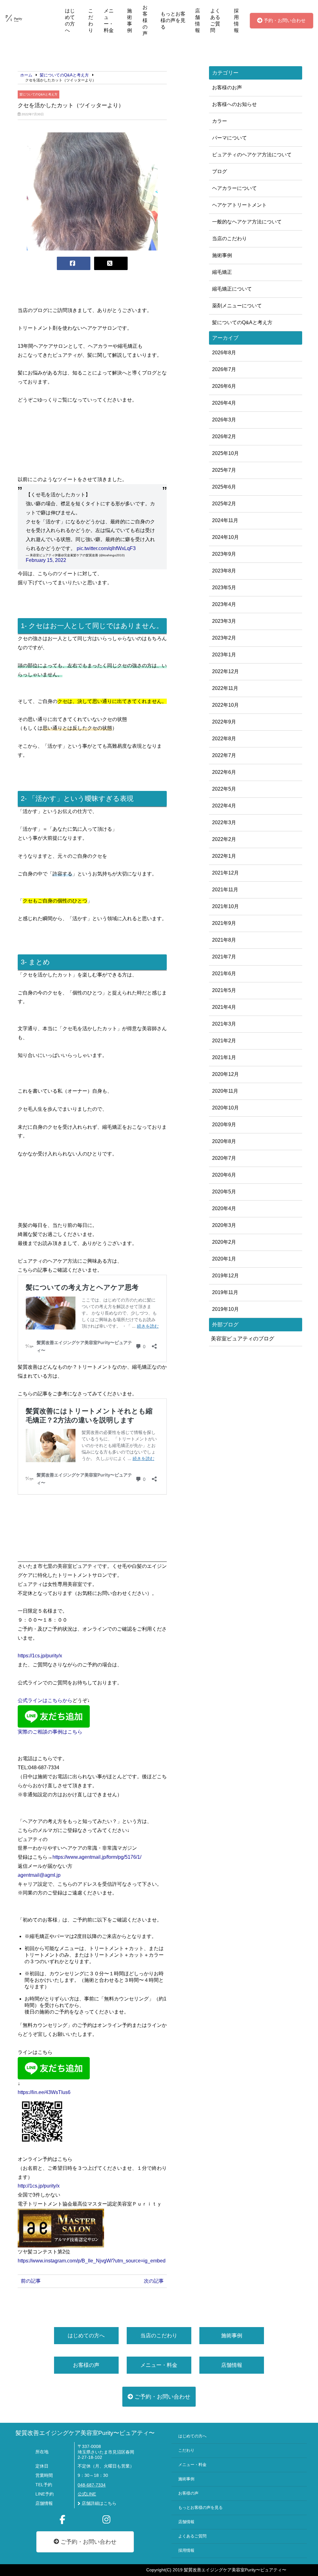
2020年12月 (225, 1074)
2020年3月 (224, 1225)
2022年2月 (224, 839)
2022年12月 (225, 671)
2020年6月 (224, 1175)
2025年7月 (224, 470)
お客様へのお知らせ (234, 104)
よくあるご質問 (215, 21)
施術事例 (129, 21)
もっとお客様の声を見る (173, 20)
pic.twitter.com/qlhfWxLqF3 (106, 548)
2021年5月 (224, 990)
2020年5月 (224, 1192)
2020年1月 (224, 1259)
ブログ (220, 171)
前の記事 (31, 2281)
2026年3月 (224, 420)
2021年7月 (224, 957)
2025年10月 (225, 453)
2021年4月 (224, 1007)
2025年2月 (224, 504)
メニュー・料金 (109, 21)
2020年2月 (224, 1242)
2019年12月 (225, 1276)
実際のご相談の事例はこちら (50, 1732)
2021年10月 (225, 906)
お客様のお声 (227, 87)
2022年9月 (224, 722)
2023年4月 (224, 604)
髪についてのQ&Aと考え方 (39, 94)
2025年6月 (224, 487)
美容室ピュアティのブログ (243, 1339)
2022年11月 (225, 688)
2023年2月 (224, 638)
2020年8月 (224, 1141)
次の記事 (154, 2281)
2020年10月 (225, 1108)
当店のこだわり (229, 239)
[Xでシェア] (111, 263)
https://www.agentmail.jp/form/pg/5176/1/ (97, 1857)
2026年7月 (224, 369)
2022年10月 (225, 705)
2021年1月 (224, 1057)
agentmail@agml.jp (39, 1875)
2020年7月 (224, 1158)
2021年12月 (225, 873)
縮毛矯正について (232, 289)
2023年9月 (224, 554)
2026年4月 (224, 403)
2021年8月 (224, 940)
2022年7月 (224, 755)
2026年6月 (224, 386)
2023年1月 (224, 655)
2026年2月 (224, 436)
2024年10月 (225, 537)
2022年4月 (224, 806)
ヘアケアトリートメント (239, 205)
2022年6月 (224, 772)
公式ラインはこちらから (45, 1700)
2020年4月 (224, 1208)
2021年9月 (224, 923)
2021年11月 (225, 890)
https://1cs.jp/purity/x (40, 1656)
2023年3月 (224, 621)
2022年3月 (224, 822)
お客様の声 (145, 20)
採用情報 (236, 21)
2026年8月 (224, 353)
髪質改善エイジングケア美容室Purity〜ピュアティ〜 (85, 2433)
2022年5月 (224, 789)
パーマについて (229, 138)
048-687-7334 (92, 2485)
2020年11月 (225, 1091)
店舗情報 (198, 21)
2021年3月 (224, 1024)
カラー (220, 121)
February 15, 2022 (46, 560)
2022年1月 (224, 856)
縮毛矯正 (222, 272)
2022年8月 (224, 739)
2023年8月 (224, 571)
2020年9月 (224, 1125)
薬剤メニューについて (237, 306)
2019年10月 (225, 1309)
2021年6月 (224, 973)
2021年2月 (224, 1041)
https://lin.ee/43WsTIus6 (44, 2092)
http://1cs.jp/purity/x (39, 2186)
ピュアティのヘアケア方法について (252, 155)
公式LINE (87, 2494)
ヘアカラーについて (234, 188)
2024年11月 (225, 520)
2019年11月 (225, 1292)
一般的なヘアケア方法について (247, 222)
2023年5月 (224, 588)
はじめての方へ (70, 21)
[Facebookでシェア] (74, 263)
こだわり (91, 21)
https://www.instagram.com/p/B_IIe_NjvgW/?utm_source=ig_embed (92, 2261)
